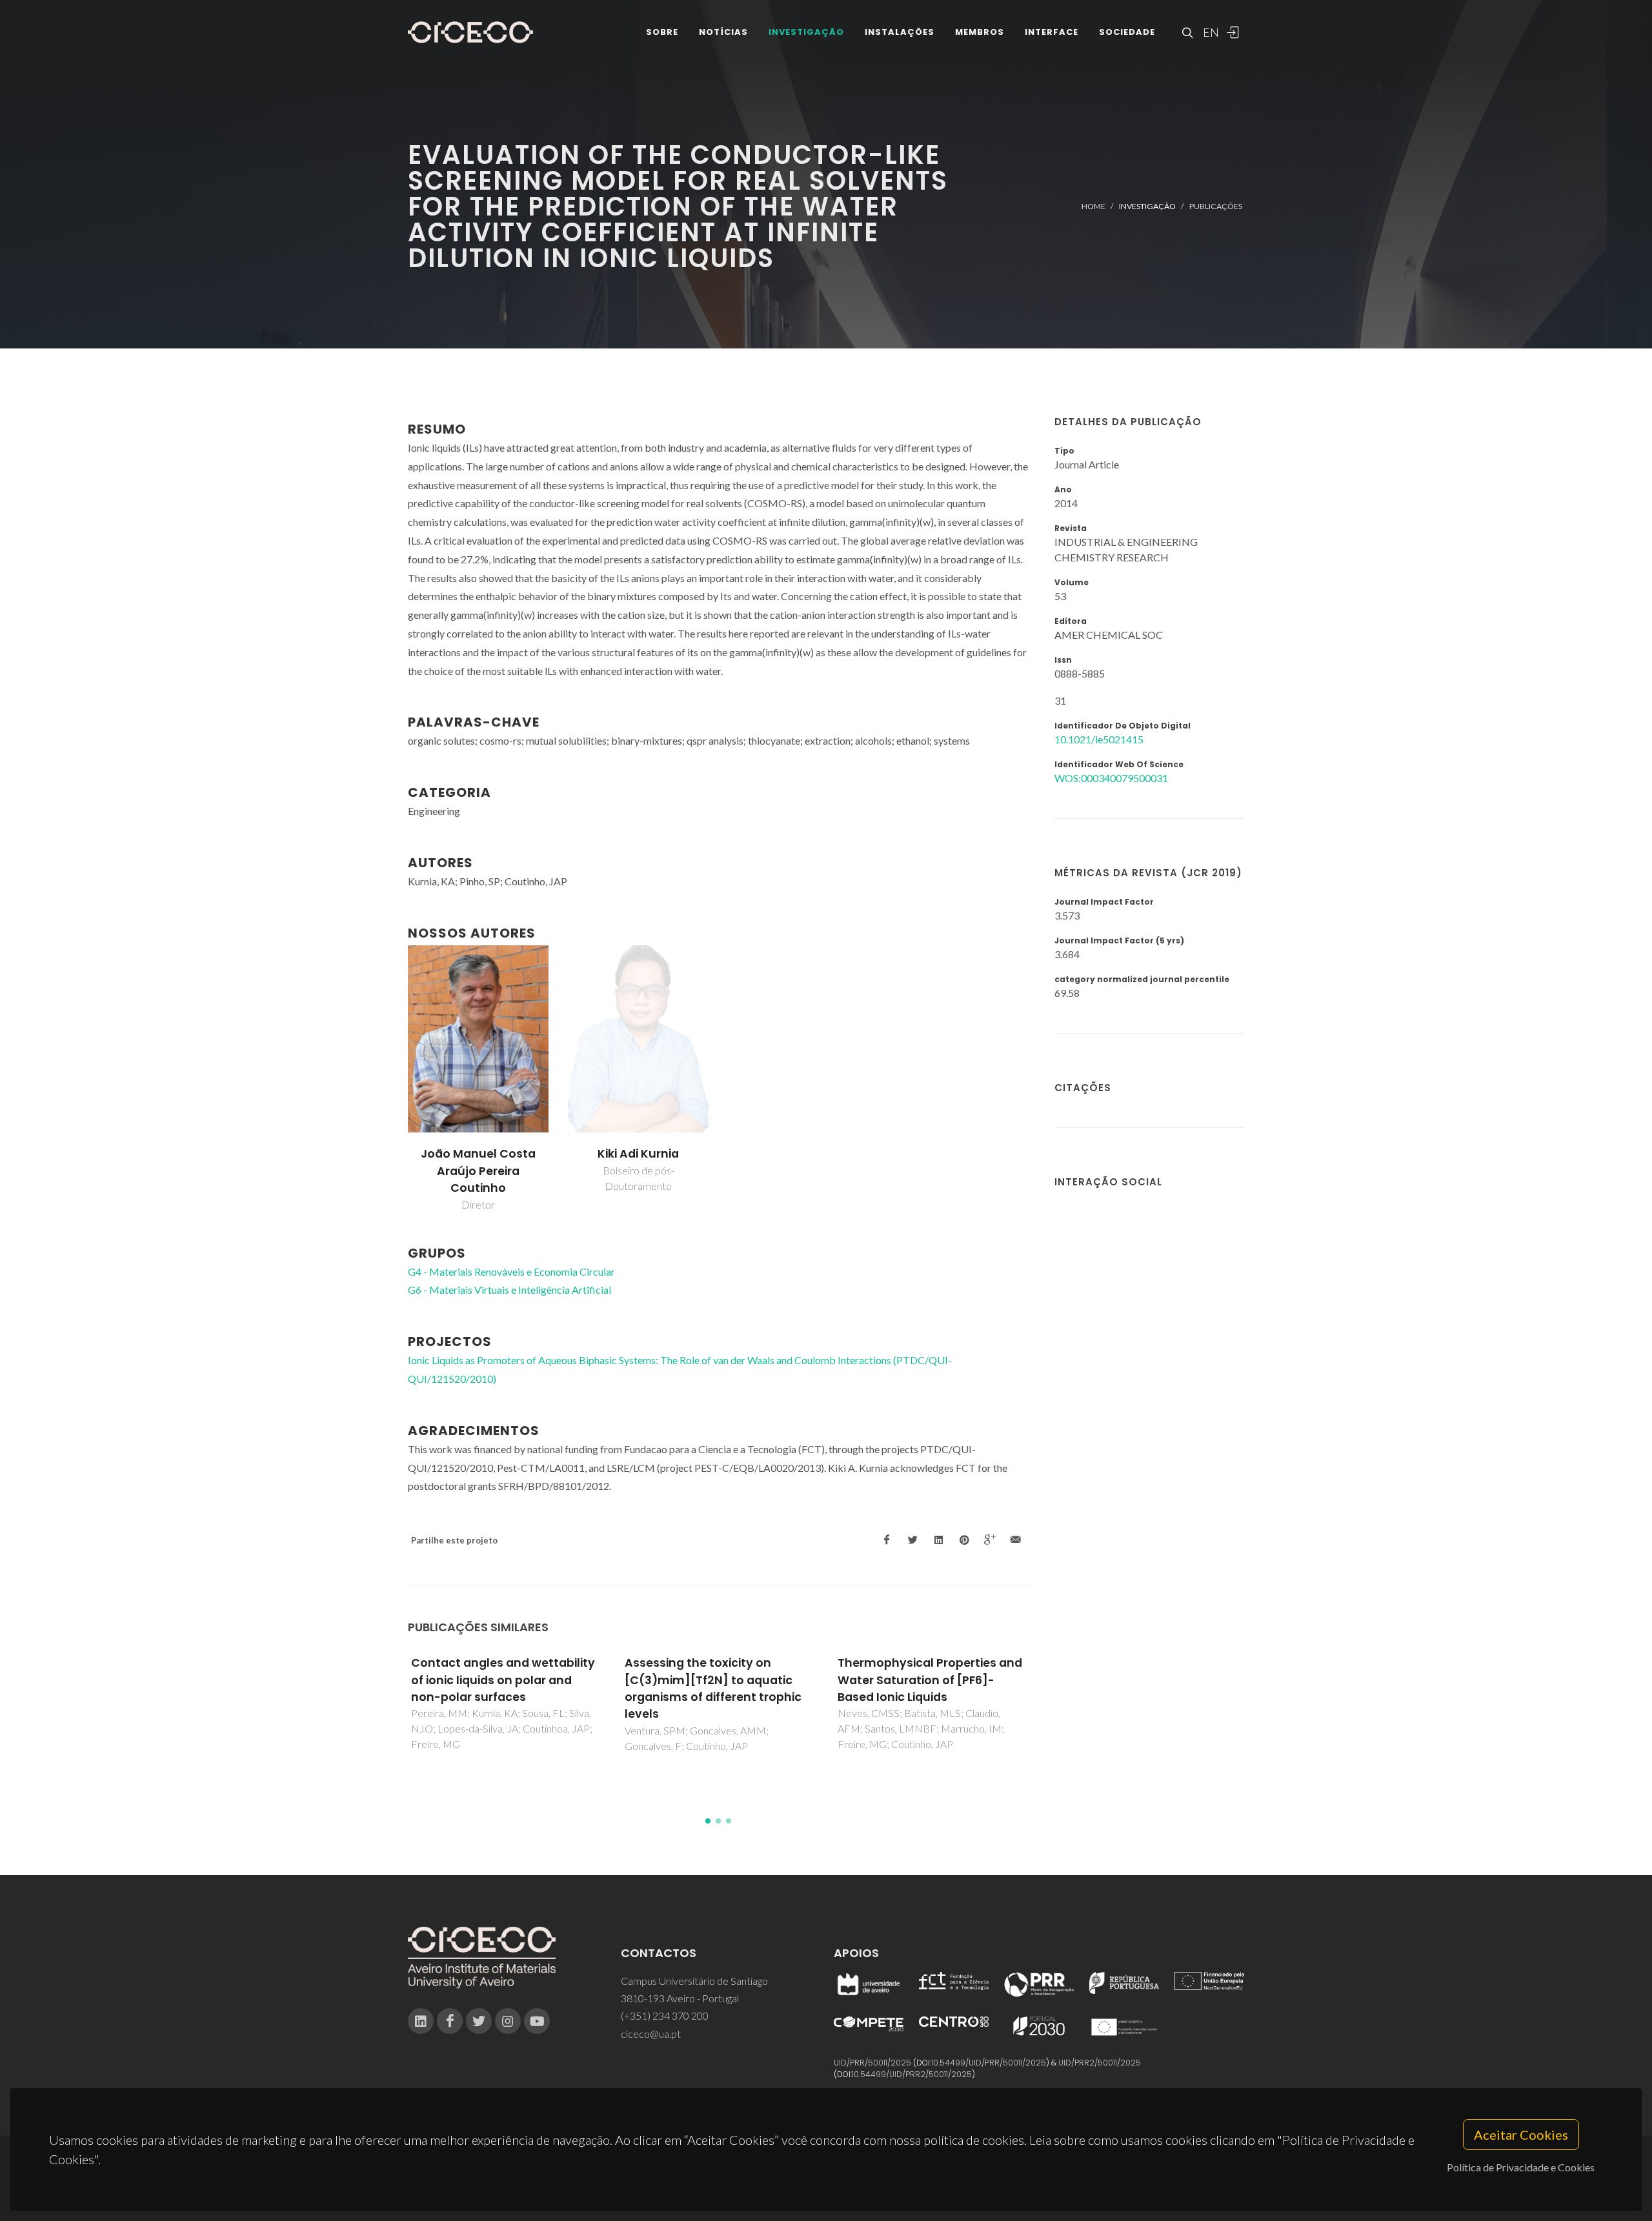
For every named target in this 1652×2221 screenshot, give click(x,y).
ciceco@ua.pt (651, 2034)
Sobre (662, 32)
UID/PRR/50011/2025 (872, 2063)
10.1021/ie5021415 (1099, 739)
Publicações (1216, 206)
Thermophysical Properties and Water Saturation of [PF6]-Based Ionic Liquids (930, 1680)
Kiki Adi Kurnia (638, 1154)
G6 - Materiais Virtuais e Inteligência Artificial (509, 1290)
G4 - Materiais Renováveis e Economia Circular (511, 1271)
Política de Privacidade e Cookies (1521, 2167)
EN (1209, 32)
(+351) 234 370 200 (665, 2015)
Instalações (900, 32)
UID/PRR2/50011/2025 (1100, 2063)
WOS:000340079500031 (1111, 778)
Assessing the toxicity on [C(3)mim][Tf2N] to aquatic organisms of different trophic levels (713, 1688)
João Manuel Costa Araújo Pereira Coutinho (478, 1171)
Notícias (723, 32)
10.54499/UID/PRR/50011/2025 (989, 2063)
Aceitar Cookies (1521, 2135)
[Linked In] (421, 2021)
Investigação (806, 32)
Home (1093, 206)
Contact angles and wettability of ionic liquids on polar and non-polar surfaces (503, 1680)
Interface (1052, 32)
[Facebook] (450, 2021)
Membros (980, 32)
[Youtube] (537, 2021)
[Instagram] (508, 2021)
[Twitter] (479, 2021)
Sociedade (1127, 32)
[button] (708, 1821)
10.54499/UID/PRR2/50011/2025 (912, 2074)
